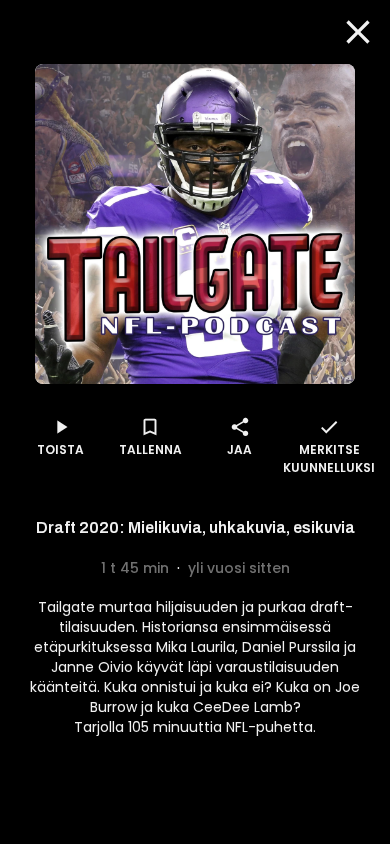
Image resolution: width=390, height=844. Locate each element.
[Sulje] (358, 32)
